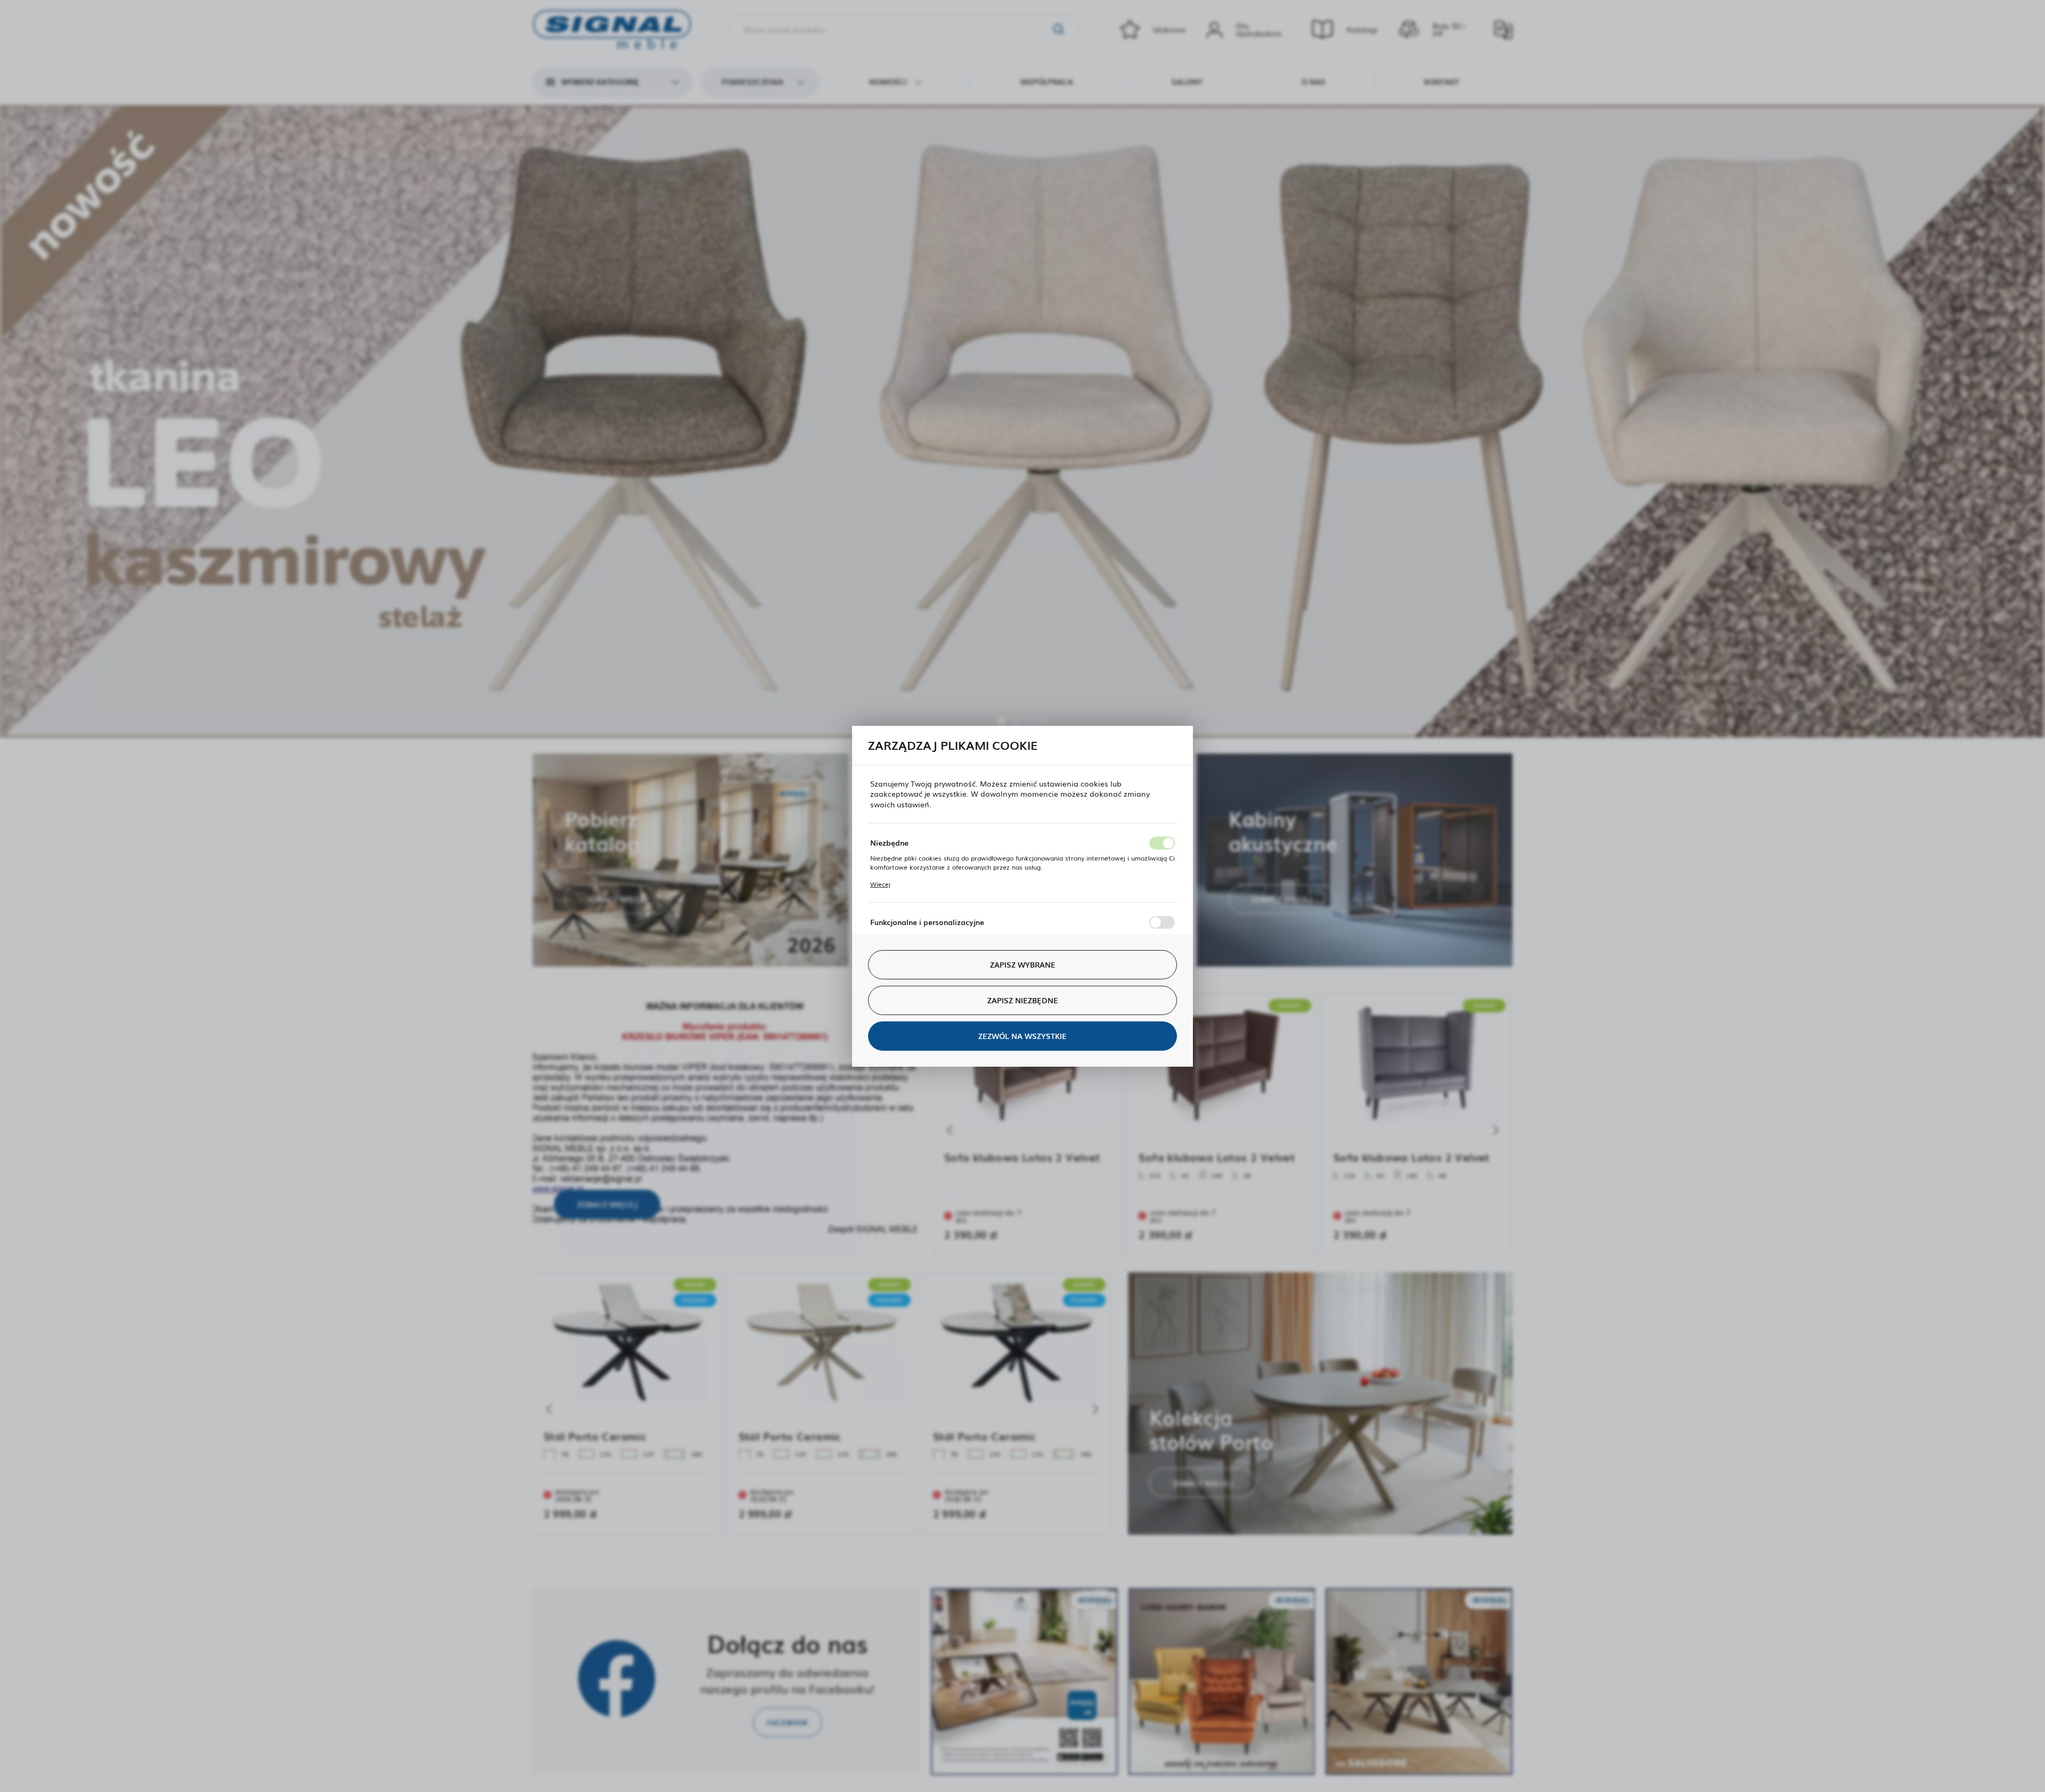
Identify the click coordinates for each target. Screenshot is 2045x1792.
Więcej (880, 884)
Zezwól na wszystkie (1023, 1036)
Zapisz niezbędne (1023, 1000)
